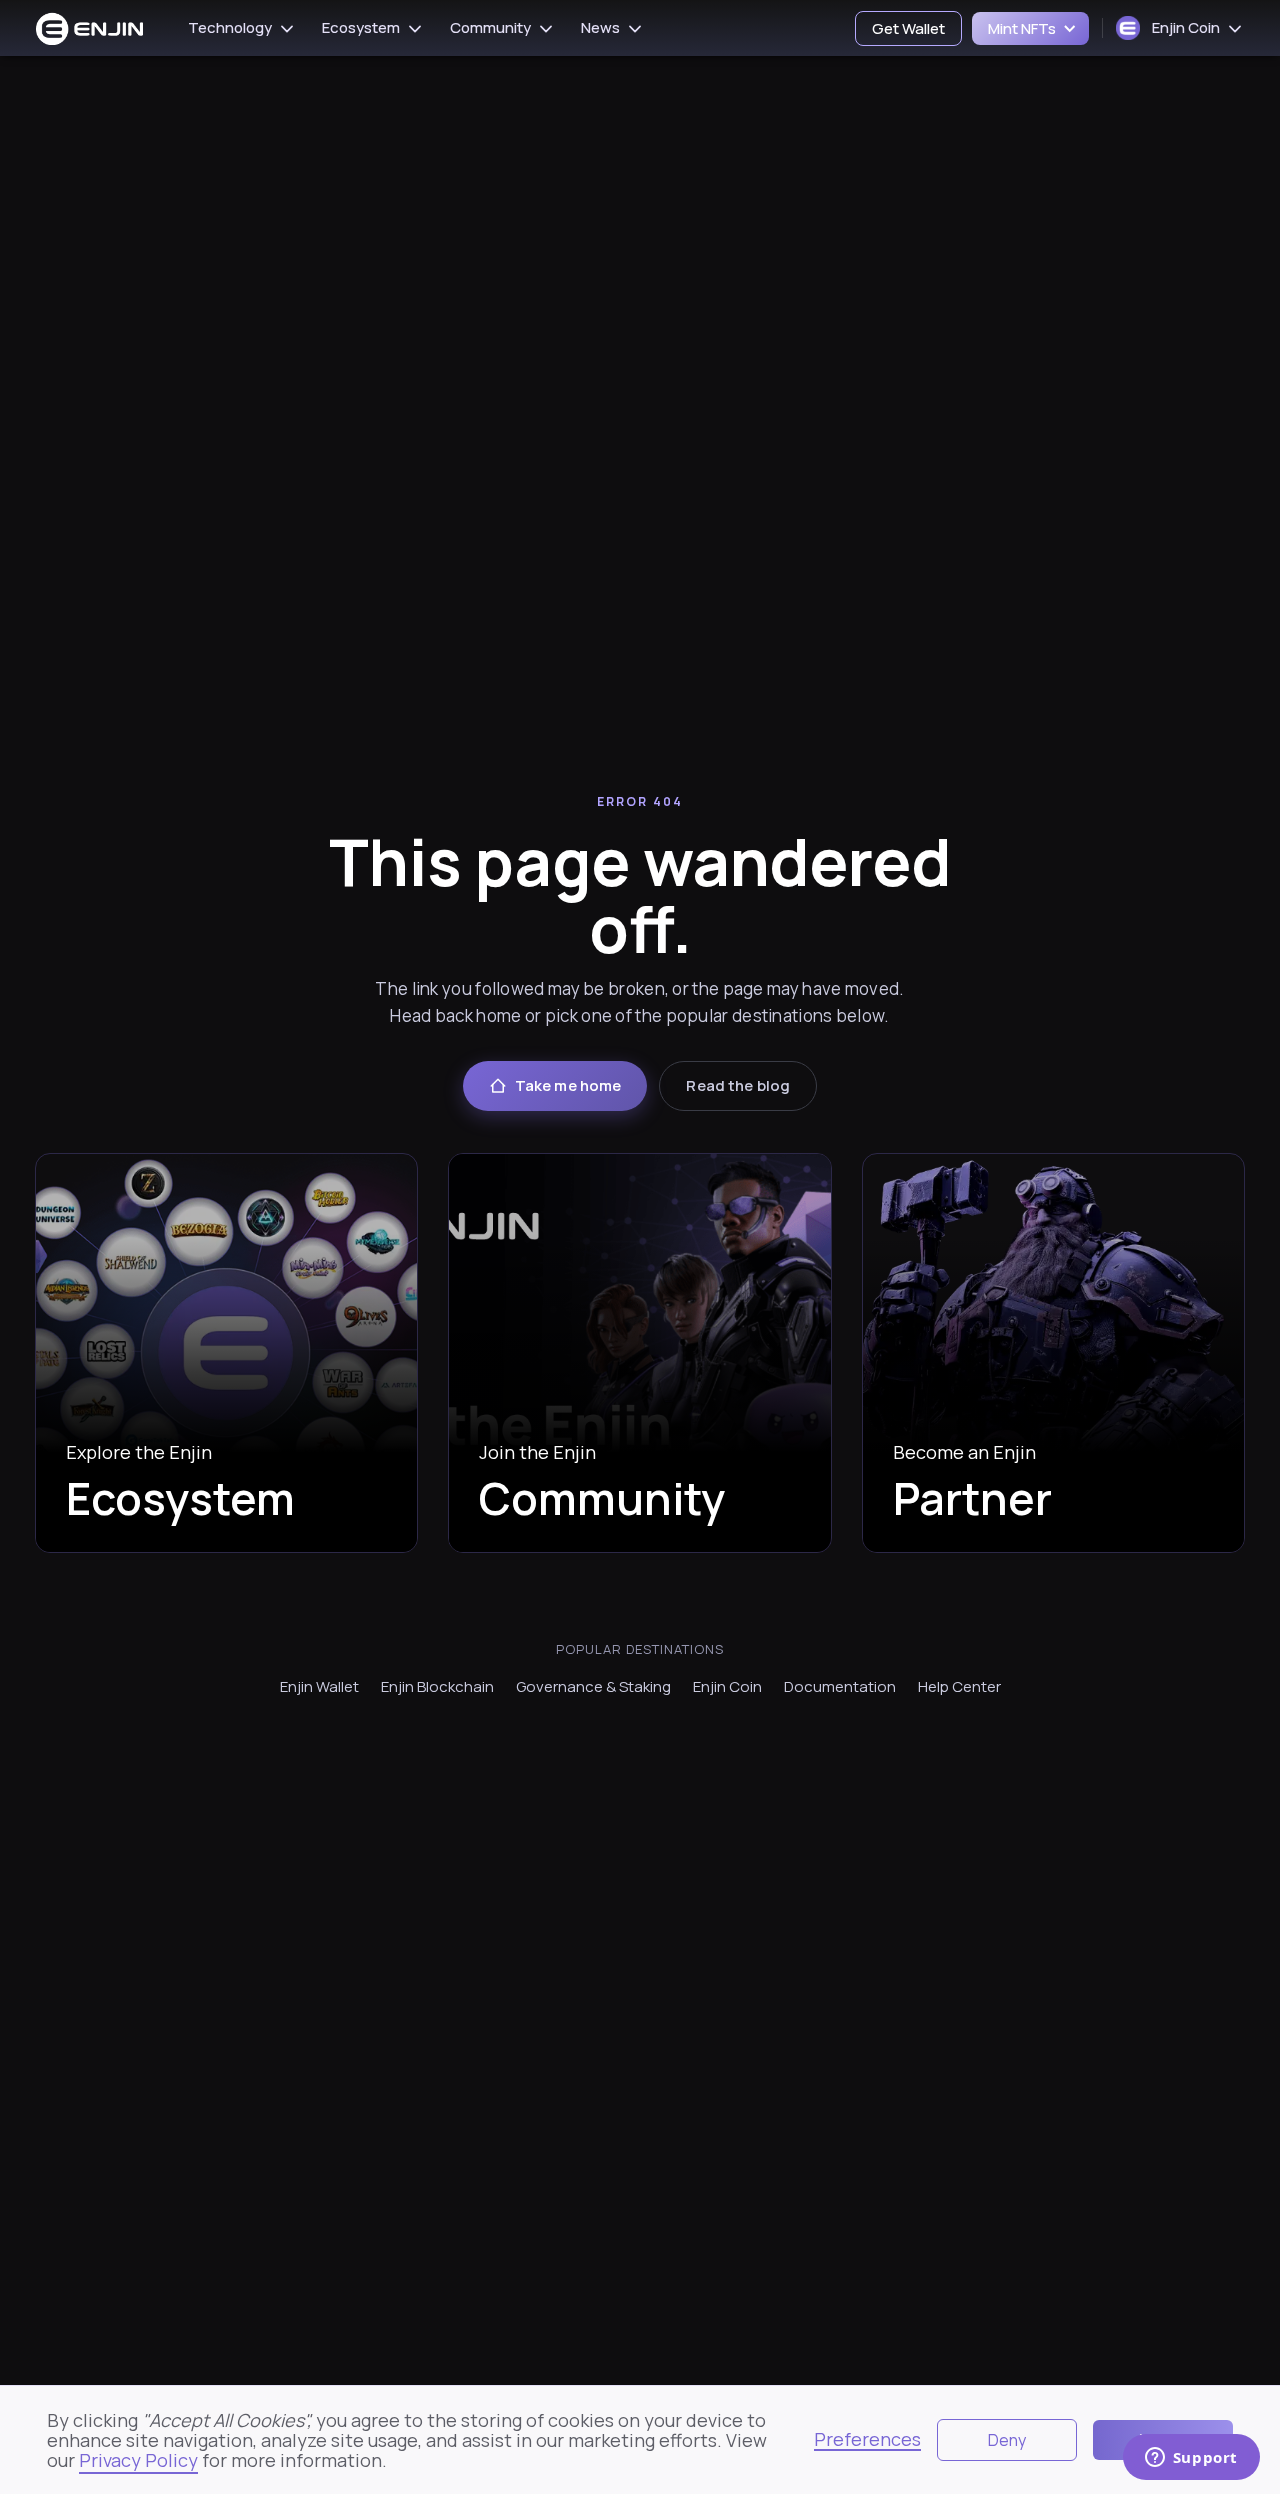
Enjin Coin (727, 1686)
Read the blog (738, 1085)
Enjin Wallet (319, 1686)
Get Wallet (908, 28)
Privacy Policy (138, 2460)
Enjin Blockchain (437, 1686)
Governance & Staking (593, 1686)
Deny (1007, 2440)
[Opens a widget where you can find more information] (1191, 2459)
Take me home (568, 1085)
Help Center (959, 1686)
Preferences (867, 2440)
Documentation (840, 1686)
